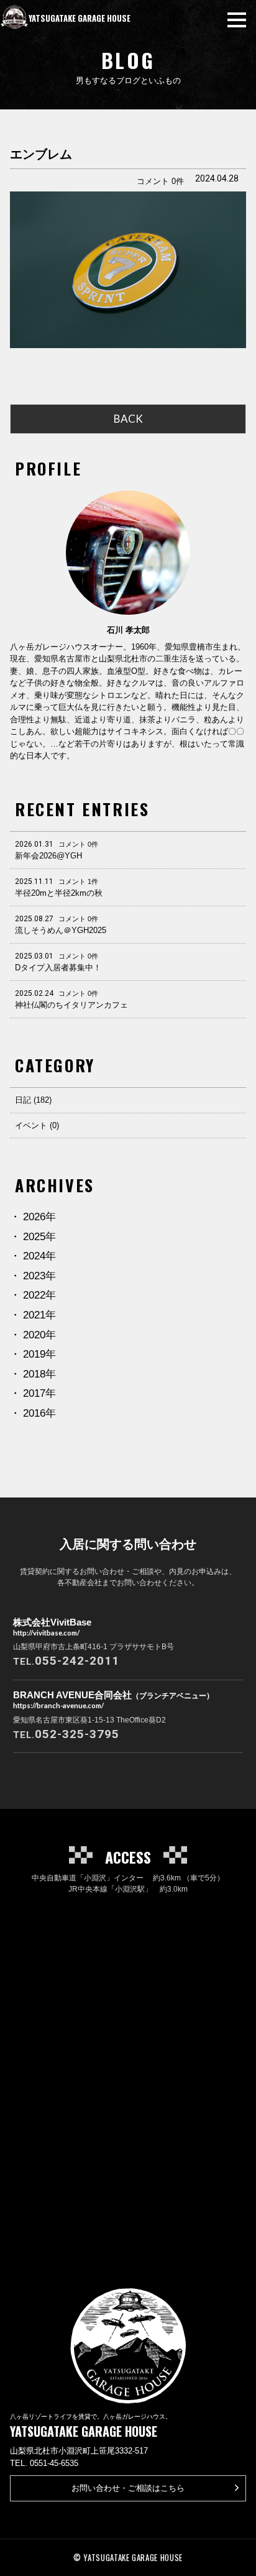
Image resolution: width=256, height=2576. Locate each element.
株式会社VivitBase (52, 1627)
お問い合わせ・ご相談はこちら (128, 2488)
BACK (128, 419)
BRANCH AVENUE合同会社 (113, 1700)
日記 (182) (33, 1100)
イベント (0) (37, 1125)
